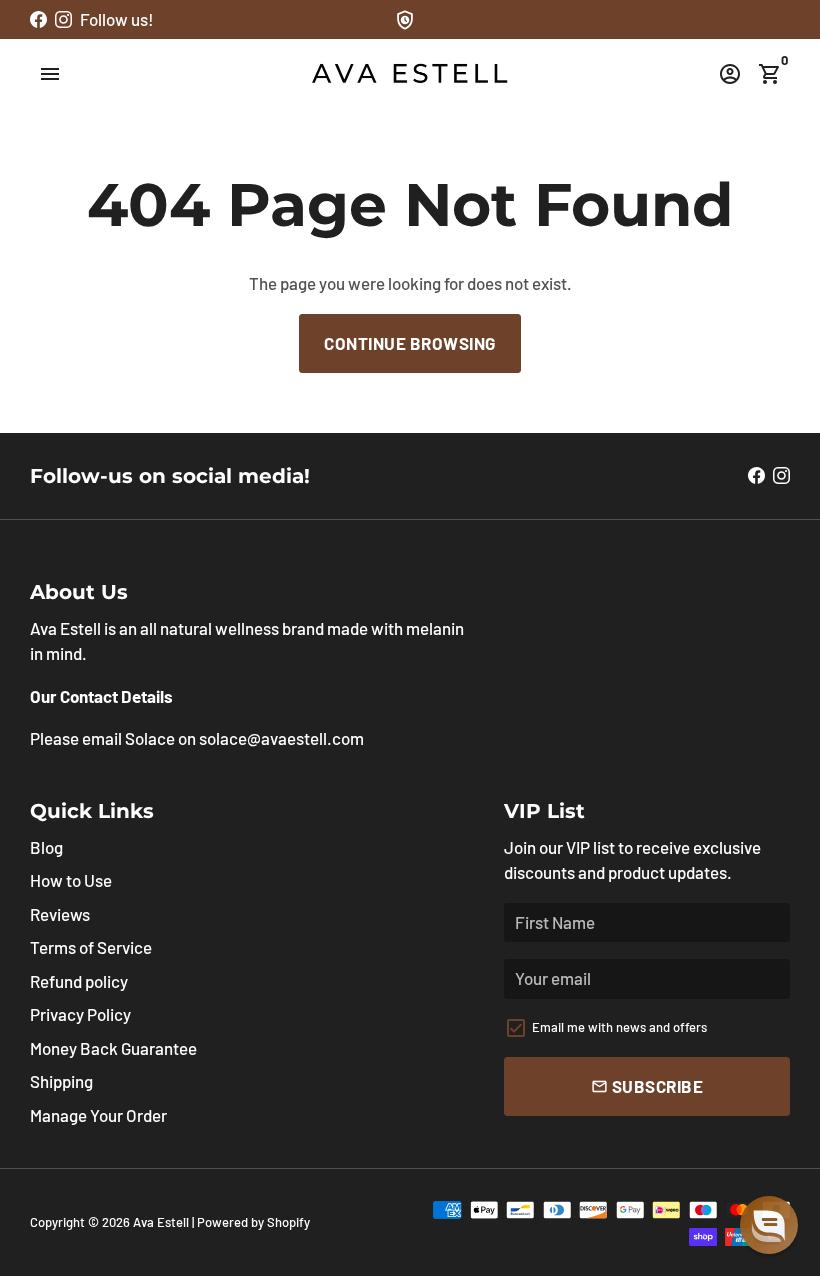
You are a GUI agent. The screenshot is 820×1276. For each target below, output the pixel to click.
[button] (769, 1225)
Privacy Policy (80, 1014)
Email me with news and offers (619, 1027)
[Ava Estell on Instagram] (63, 19)
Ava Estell (161, 1222)
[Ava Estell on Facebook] (38, 19)
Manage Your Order (98, 1115)
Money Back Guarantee (113, 1048)
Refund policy (79, 981)
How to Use (71, 880)
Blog (46, 847)
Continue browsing (410, 343)
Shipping (61, 1081)
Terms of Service (91, 947)
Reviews (60, 914)
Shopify (288, 1222)
